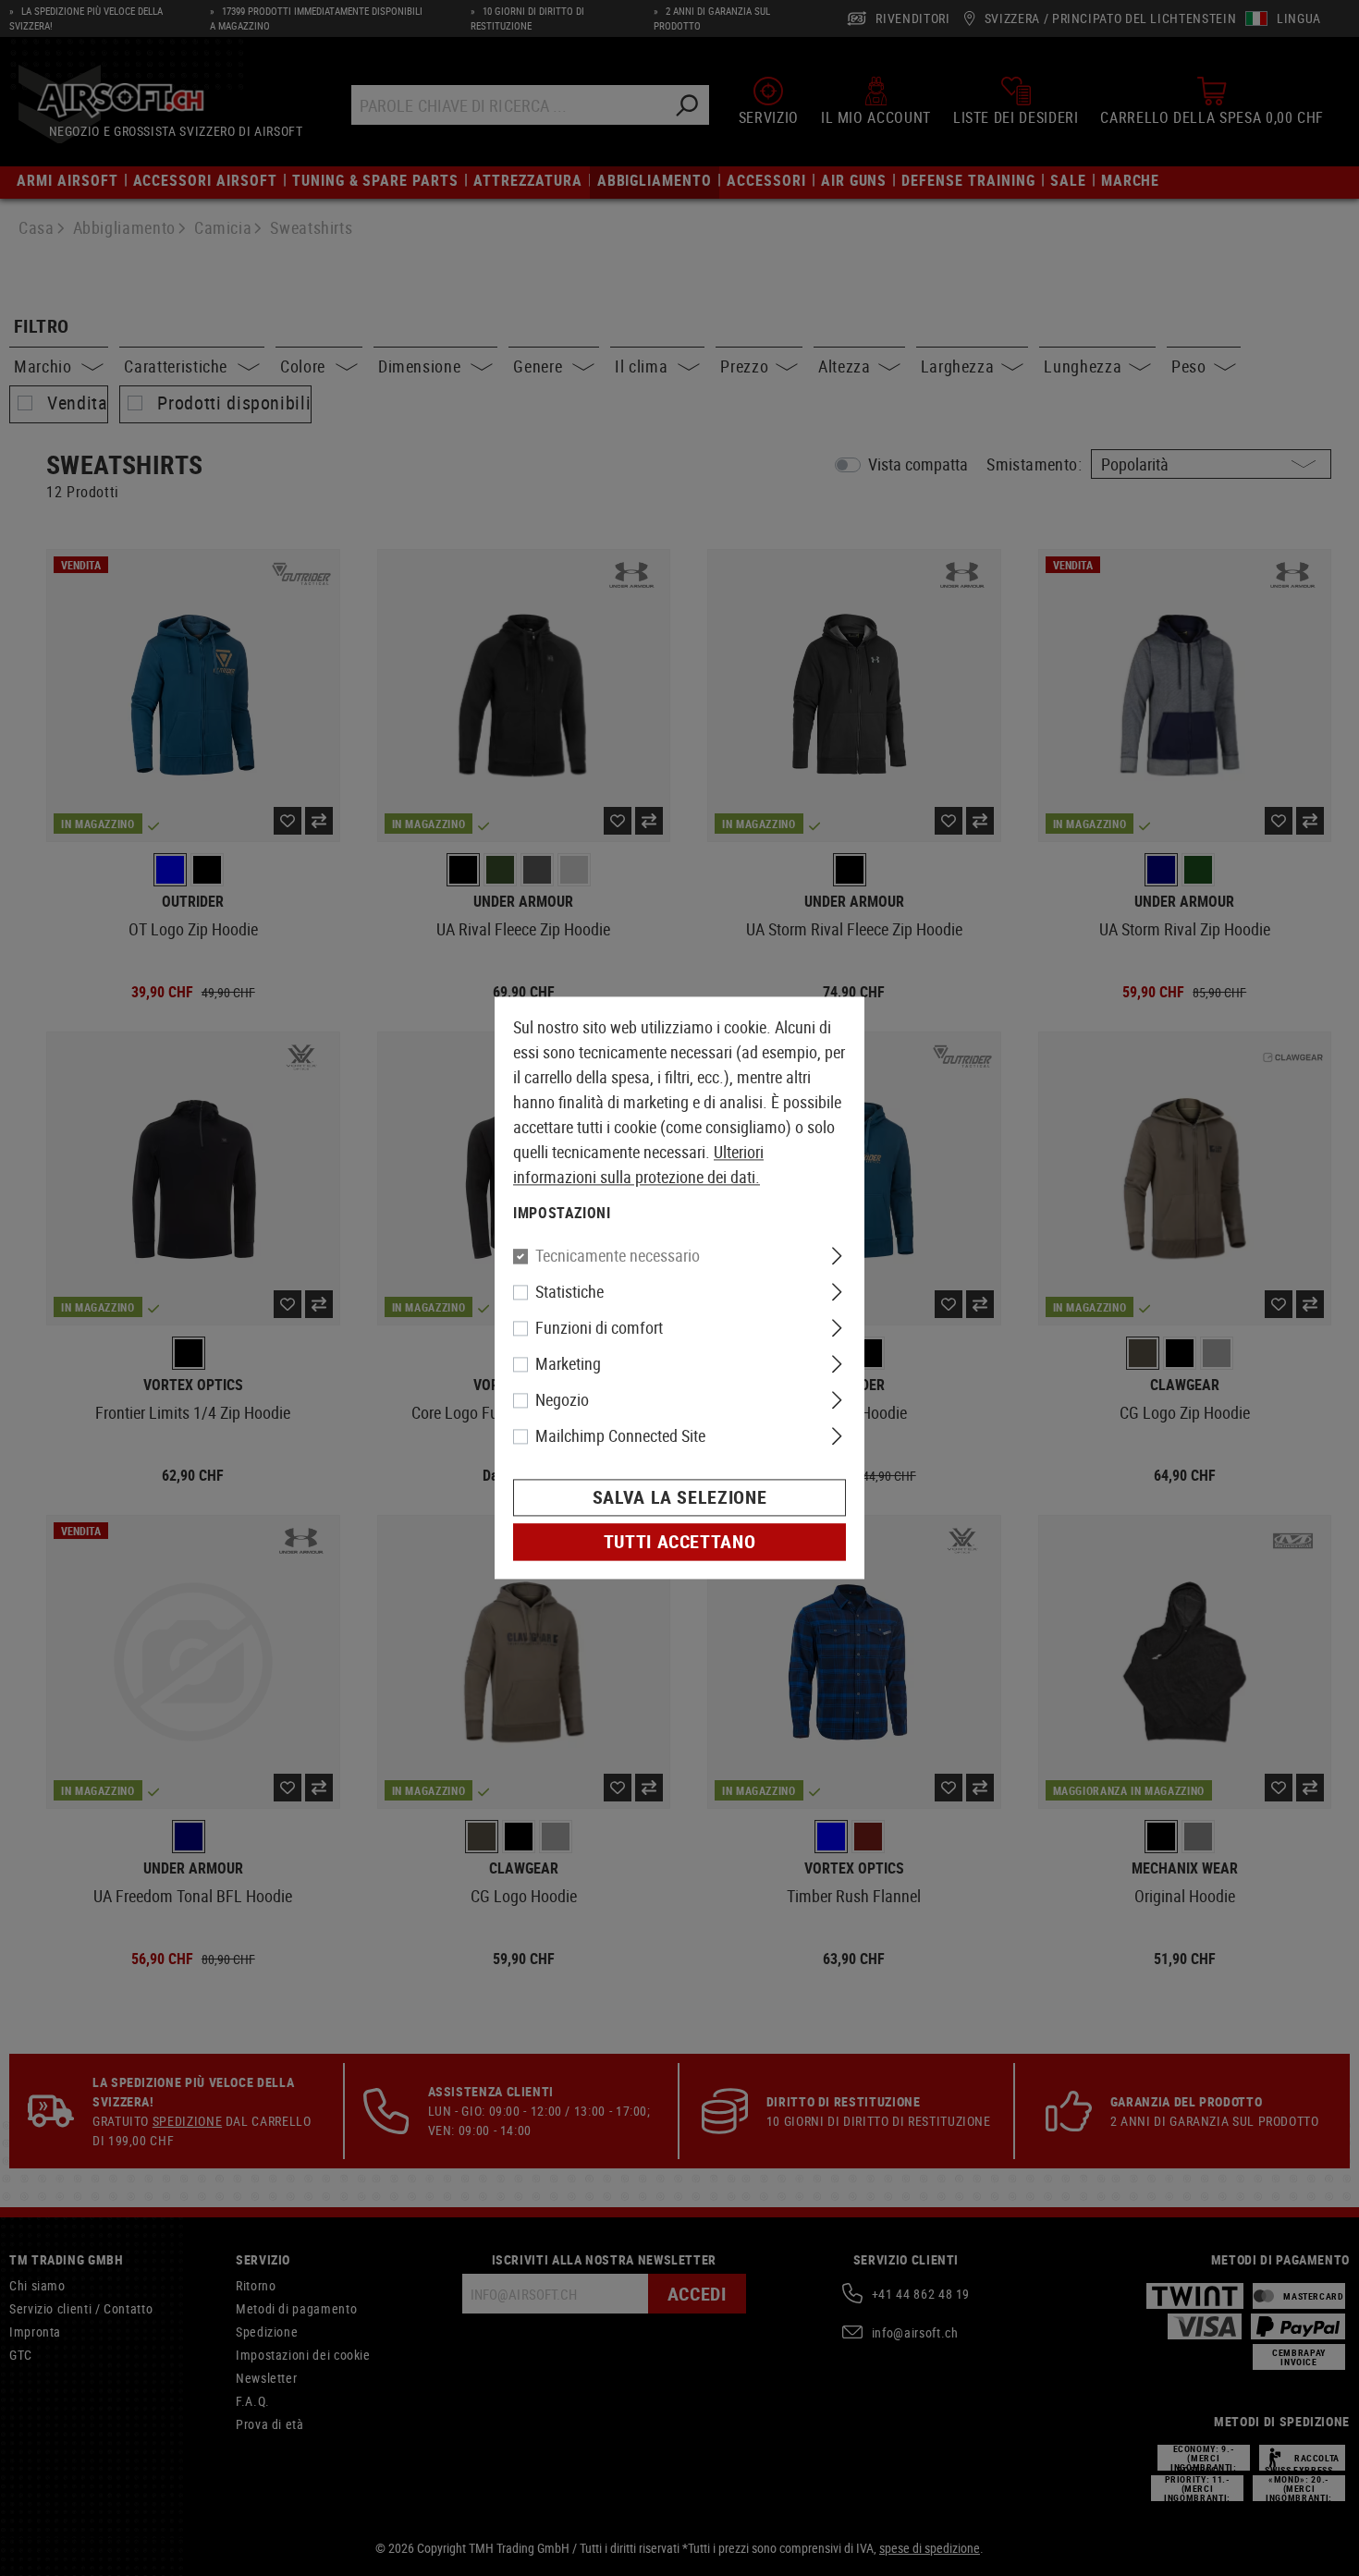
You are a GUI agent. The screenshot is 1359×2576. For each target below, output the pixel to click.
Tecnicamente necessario (618, 1256)
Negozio (562, 1400)
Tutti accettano (680, 1542)
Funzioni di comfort (599, 1328)
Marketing (568, 1364)
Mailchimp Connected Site (620, 1436)
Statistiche (569, 1292)
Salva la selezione (680, 1498)
